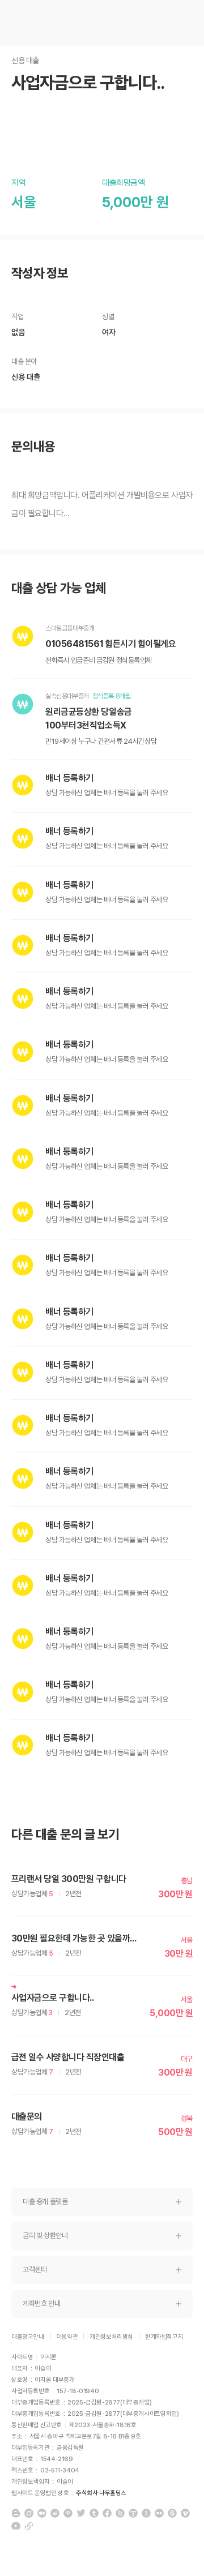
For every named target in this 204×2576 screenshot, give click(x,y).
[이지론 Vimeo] (185, 2513)
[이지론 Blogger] (16, 2513)
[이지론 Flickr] (159, 2513)
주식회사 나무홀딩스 (101, 2493)
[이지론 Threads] (172, 2513)
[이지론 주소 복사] (29, 2526)
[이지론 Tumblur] (94, 2513)
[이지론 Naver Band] (120, 2513)
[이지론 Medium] (42, 2513)
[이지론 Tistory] (133, 2513)
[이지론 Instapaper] (146, 2513)
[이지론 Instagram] (29, 2513)
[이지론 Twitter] (81, 2513)
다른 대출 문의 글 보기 (65, 1835)
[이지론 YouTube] (16, 2526)
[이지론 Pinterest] (68, 2513)
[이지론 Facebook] (107, 2513)
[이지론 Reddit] (55, 2513)
